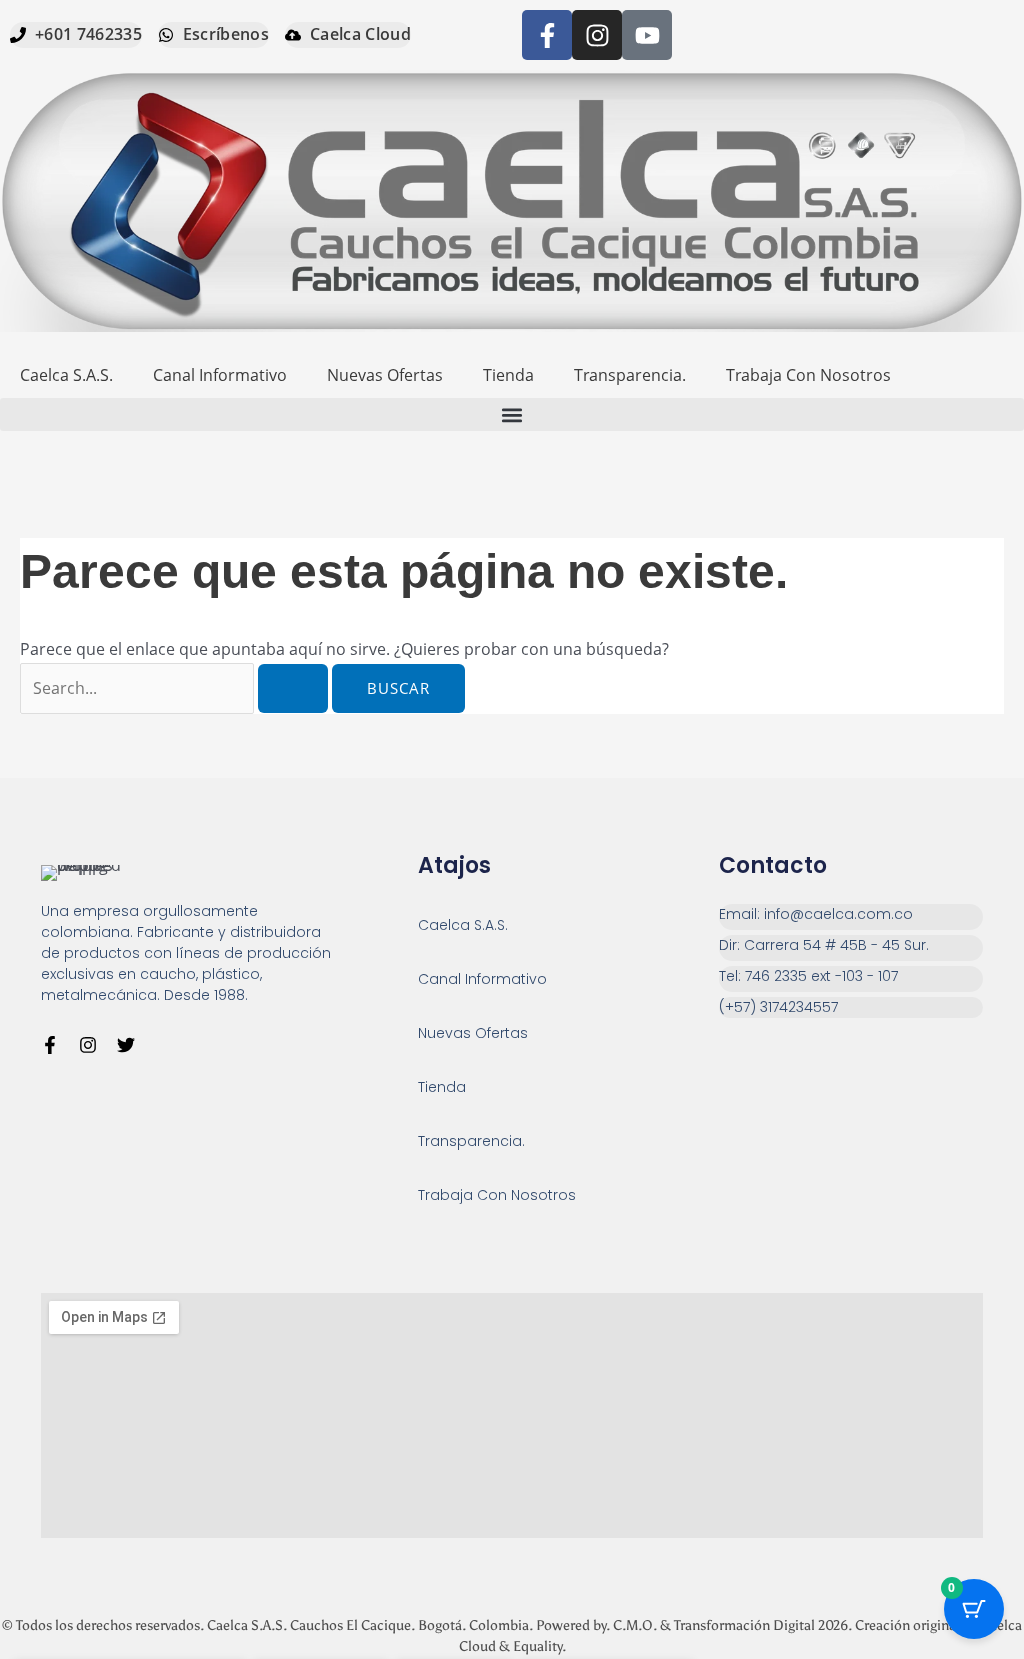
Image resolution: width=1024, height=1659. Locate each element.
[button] (512, 414)
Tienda (508, 375)
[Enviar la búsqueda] (293, 688)
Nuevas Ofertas (385, 375)
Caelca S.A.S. (66, 375)
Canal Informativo (220, 375)
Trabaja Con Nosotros (808, 375)
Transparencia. (630, 375)
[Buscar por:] (176, 688)
